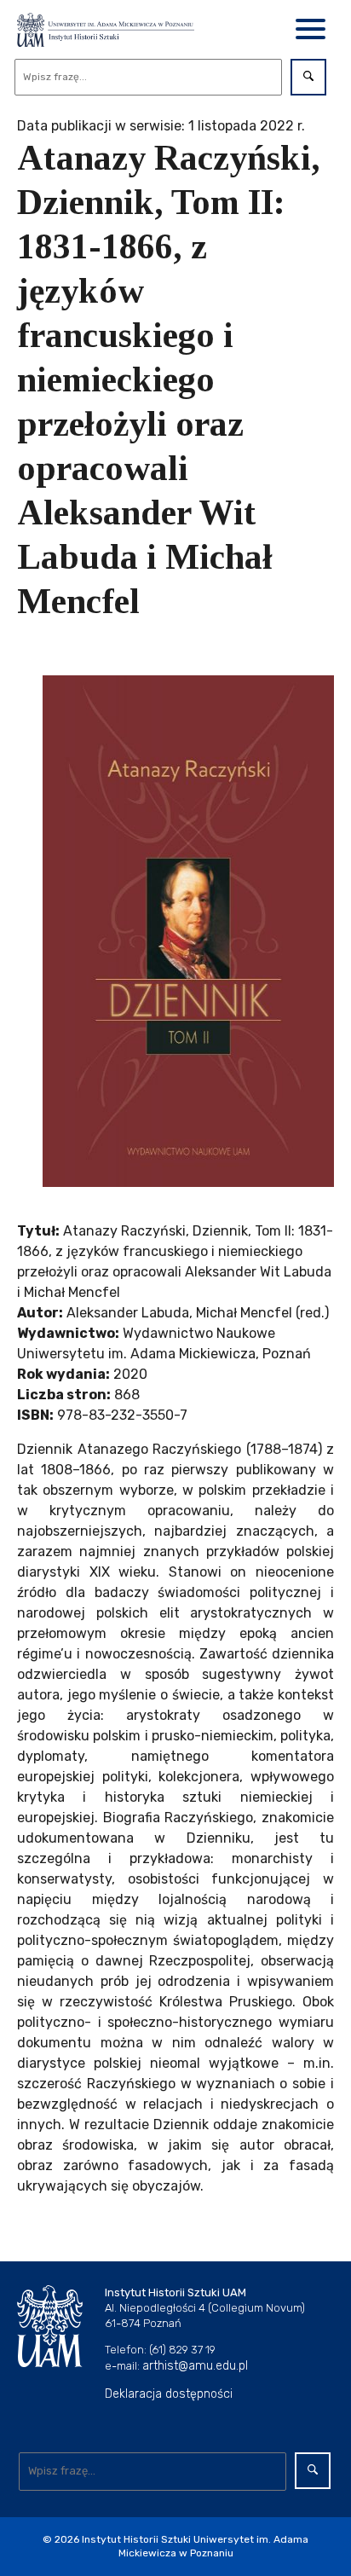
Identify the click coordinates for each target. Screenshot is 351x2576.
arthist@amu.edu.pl (195, 2366)
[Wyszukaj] (308, 77)
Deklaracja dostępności (169, 2394)
